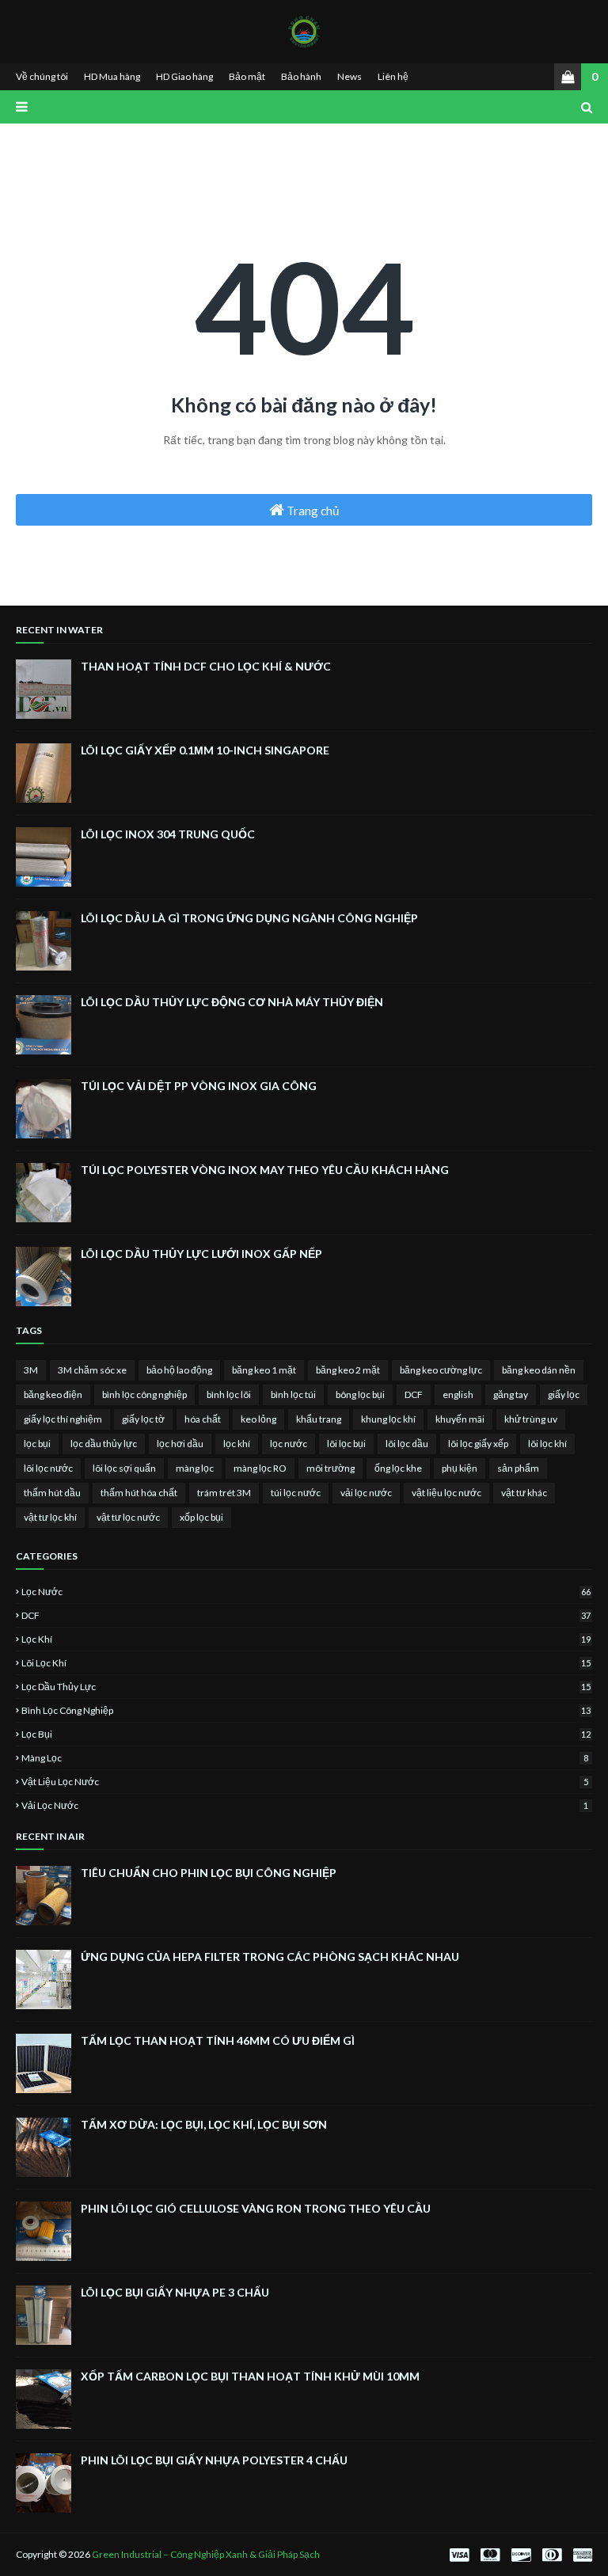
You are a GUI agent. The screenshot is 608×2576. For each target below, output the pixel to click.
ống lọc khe (398, 1468)
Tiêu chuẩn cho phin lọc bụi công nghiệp (209, 1873)
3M (31, 1370)
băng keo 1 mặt (264, 1370)
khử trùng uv (531, 1419)
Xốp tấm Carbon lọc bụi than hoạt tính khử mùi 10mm (250, 2376)
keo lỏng (258, 1419)
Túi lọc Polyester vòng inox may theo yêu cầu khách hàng (265, 1170)
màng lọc (195, 1468)
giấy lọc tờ (143, 1419)
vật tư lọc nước (128, 1517)
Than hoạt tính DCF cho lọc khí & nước (206, 666)
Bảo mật (247, 76)
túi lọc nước (296, 1493)
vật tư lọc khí (50, 1517)
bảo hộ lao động (179, 1370)
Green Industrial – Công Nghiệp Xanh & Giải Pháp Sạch (206, 2554)
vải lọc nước (366, 1493)
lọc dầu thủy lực (104, 1444)
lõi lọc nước (48, 1468)
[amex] (581, 2555)
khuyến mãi (460, 1419)
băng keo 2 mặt (348, 1370)
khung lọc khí (388, 1419)
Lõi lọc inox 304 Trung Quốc (168, 834)
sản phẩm (518, 1468)
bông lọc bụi (360, 1394)
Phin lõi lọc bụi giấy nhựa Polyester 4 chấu (214, 2460)
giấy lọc (564, 1394)
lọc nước (289, 1444)
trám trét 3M (224, 1493)
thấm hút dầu (52, 1493)
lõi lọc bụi (346, 1444)
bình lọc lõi (229, 1394)
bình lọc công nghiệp (144, 1394)
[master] (490, 2555)
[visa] (459, 2555)
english (458, 1394)
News (350, 76)
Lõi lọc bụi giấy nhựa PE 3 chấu (175, 2292)
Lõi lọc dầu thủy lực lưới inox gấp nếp (201, 1254)
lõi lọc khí (547, 1444)
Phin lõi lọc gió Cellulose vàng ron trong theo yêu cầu (256, 2208)
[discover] (521, 2555)
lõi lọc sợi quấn (124, 1468)
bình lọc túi (293, 1394)
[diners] (552, 2555)
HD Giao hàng (184, 76)
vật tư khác (524, 1493)
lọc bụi (37, 1444)
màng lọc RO (260, 1468)
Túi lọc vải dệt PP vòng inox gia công (199, 1086)
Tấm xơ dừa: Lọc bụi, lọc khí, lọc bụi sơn (204, 2124)
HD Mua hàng (112, 76)
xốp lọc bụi (201, 1517)
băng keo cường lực (441, 1370)
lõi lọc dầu (407, 1444)
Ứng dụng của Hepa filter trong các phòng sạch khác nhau (270, 1957)
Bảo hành (301, 76)
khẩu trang (319, 1419)
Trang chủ (312, 511)
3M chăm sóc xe (92, 1370)
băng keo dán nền (539, 1370)
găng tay (511, 1394)
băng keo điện (53, 1394)
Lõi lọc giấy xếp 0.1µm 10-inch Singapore (205, 750)
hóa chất (203, 1419)
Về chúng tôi (42, 76)
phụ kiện (460, 1468)
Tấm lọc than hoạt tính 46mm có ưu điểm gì (218, 2040)
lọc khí (237, 1444)
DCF (414, 1394)
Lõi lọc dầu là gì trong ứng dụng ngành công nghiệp (249, 918)
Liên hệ (393, 76)
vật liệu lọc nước (446, 1493)
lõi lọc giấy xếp (478, 1444)
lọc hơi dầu (180, 1444)
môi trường (331, 1468)
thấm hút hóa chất (139, 1493)
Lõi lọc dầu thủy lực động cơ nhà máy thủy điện (232, 1002)
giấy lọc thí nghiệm (63, 1419)
